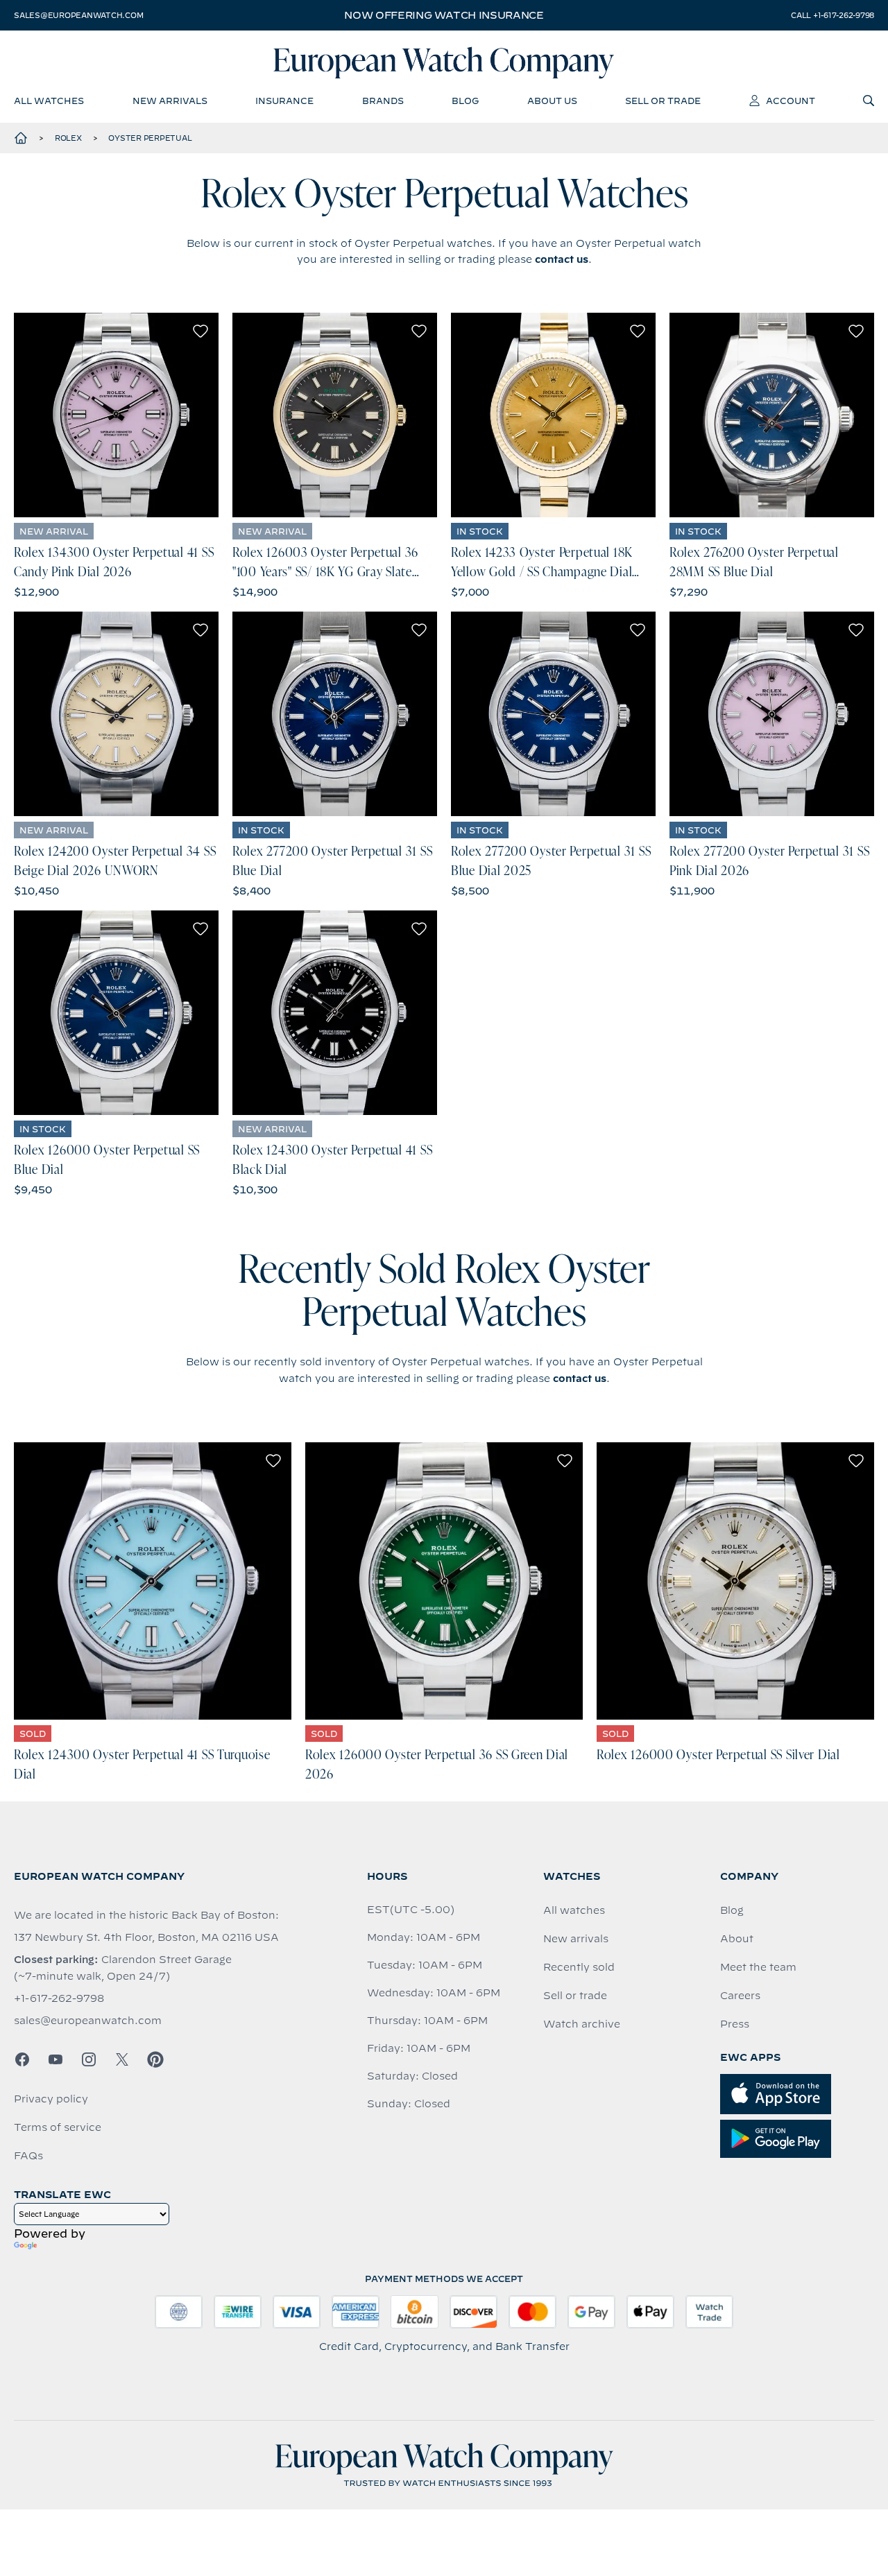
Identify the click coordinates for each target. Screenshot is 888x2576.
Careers (740, 1996)
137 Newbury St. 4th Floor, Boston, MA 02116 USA (146, 1937)
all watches (49, 101)
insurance (284, 101)
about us (552, 101)
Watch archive (582, 2024)
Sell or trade (575, 1996)
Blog (732, 1910)
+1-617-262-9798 (59, 1998)
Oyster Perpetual (150, 138)
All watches (574, 1910)
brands (383, 101)
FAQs (28, 2156)
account (791, 101)
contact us (562, 259)
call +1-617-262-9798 (832, 15)
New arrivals (576, 1939)
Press (735, 2024)
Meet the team (758, 1967)
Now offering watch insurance (444, 15)
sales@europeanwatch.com (78, 15)
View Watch (116, 415)
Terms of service (58, 2127)
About (737, 1939)
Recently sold (579, 1967)
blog (465, 101)
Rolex (68, 138)
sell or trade (663, 101)
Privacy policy (51, 2099)
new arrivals (170, 101)
